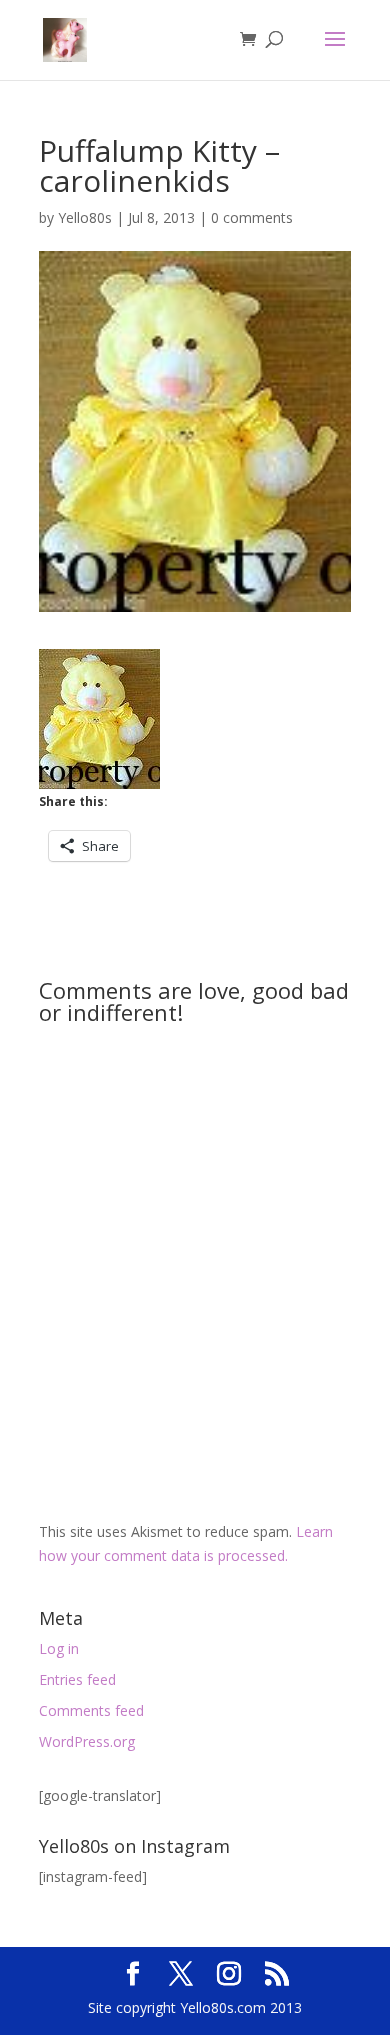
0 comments (252, 217)
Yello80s (85, 217)
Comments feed (91, 1710)
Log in (59, 1648)
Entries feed (77, 1679)
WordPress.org (87, 1741)
